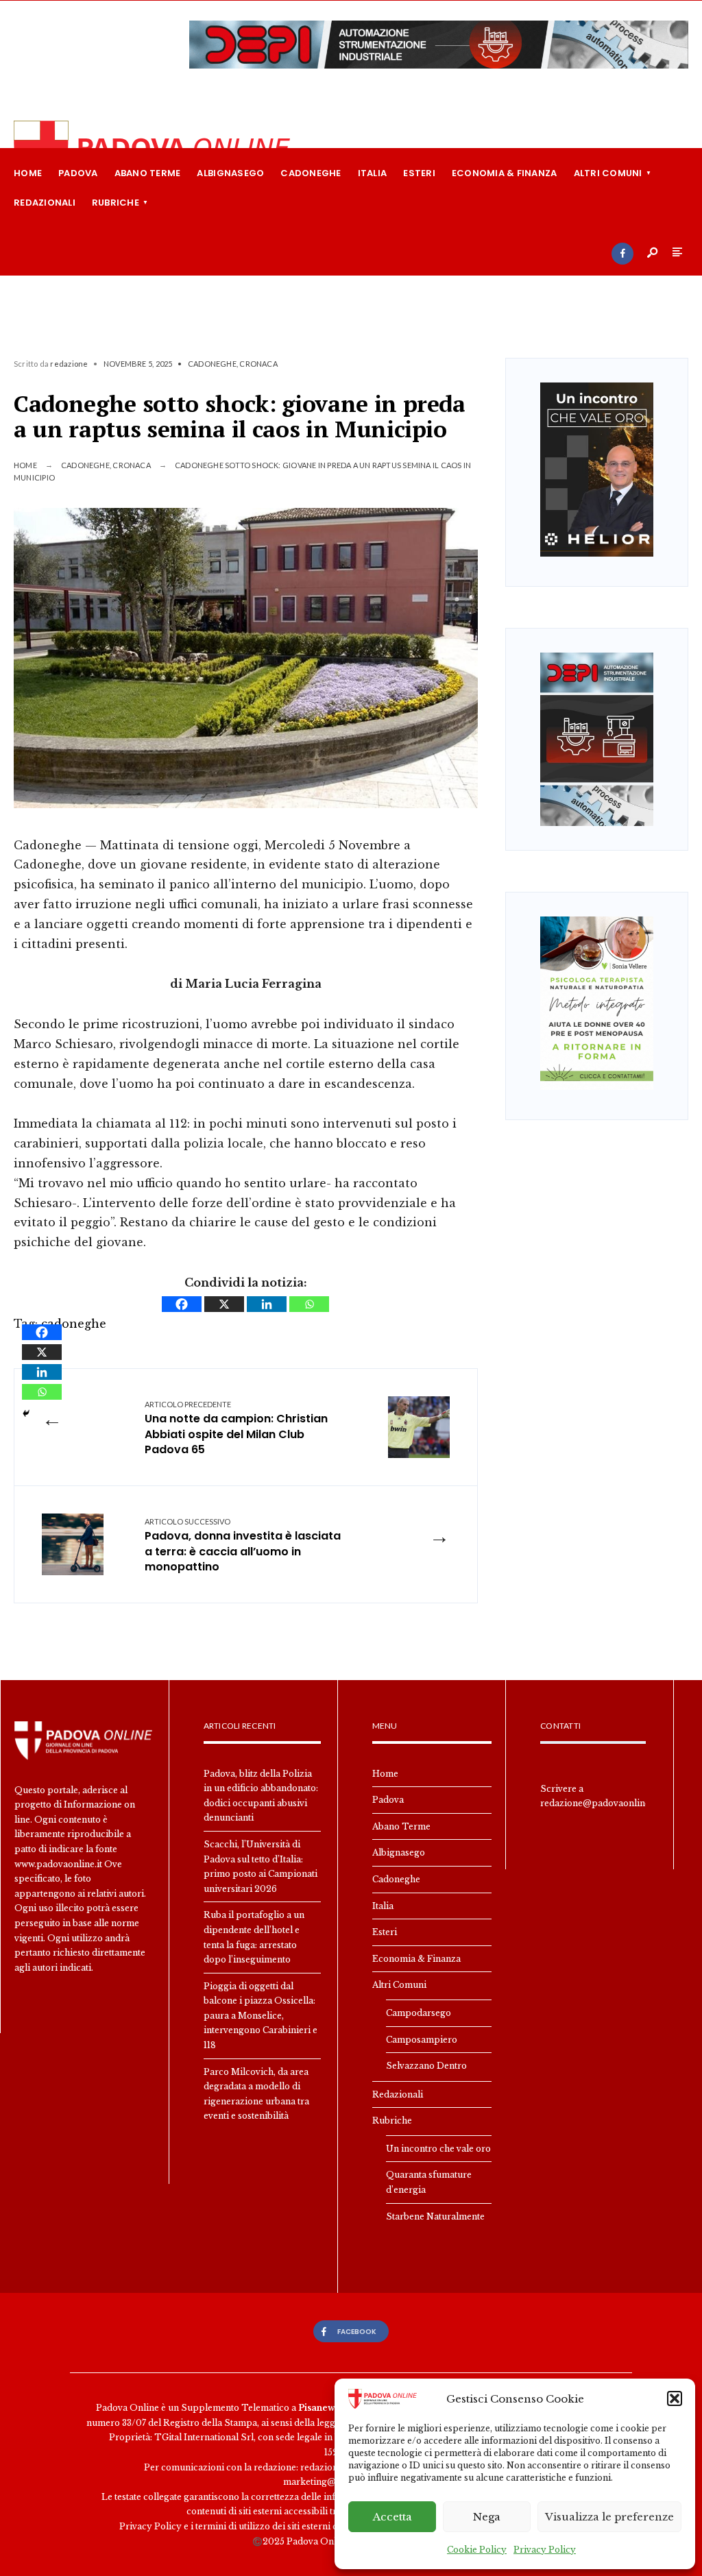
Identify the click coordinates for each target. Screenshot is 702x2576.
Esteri (419, 173)
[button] (675, 2398)
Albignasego (230, 173)
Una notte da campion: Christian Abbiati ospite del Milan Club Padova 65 (236, 1429)
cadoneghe (74, 1324)
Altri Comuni (608, 173)
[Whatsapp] (309, 1304)
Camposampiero (422, 2040)
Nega (487, 2517)
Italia (373, 173)
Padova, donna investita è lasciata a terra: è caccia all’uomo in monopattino (243, 1546)
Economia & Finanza (505, 173)
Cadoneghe (311, 173)
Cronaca (258, 364)
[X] (224, 1304)
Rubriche (116, 203)
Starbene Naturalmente (435, 2216)
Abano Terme (148, 173)
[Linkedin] (267, 1304)
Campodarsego (419, 2013)
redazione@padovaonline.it (599, 1803)
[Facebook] (622, 254)
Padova (78, 173)
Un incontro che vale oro (438, 2149)
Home (28, 173)
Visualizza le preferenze (609, 2517)
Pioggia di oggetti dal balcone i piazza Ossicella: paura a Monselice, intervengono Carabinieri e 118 (261, 2016)
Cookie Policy (477, 2550)
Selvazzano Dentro (426, 2066)
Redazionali (45, 203)
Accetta (392, 2517)
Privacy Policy (545, 2550)
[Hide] (26, 1413)
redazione (69, 364)
